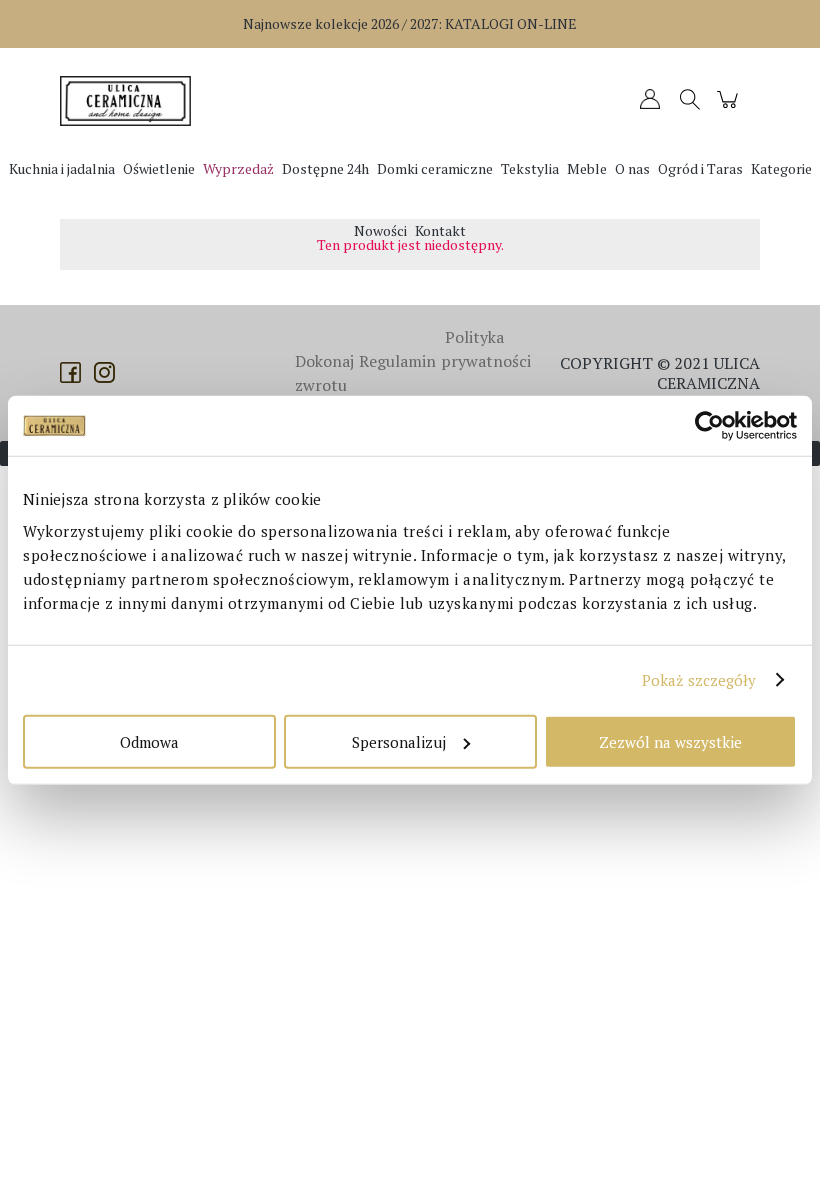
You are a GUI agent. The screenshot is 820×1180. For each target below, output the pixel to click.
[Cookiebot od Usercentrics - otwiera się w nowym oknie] (709, 426)
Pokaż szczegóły (699, 680)
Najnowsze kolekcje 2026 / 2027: (410, 23)
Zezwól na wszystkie (670, 741)
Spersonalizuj (399, 741)
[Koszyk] (730, 108)
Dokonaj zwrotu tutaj (324, 385)
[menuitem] (62, 168)
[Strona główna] (130, 101)
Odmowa (149, 741)
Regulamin (397, 361)
